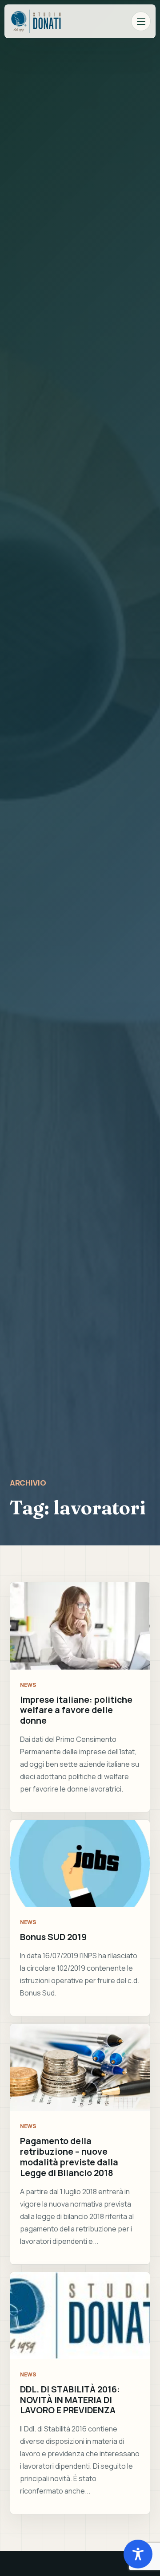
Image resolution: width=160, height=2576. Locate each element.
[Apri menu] (141, 21)
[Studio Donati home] (36, 21)
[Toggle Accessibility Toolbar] (138, 2554)
